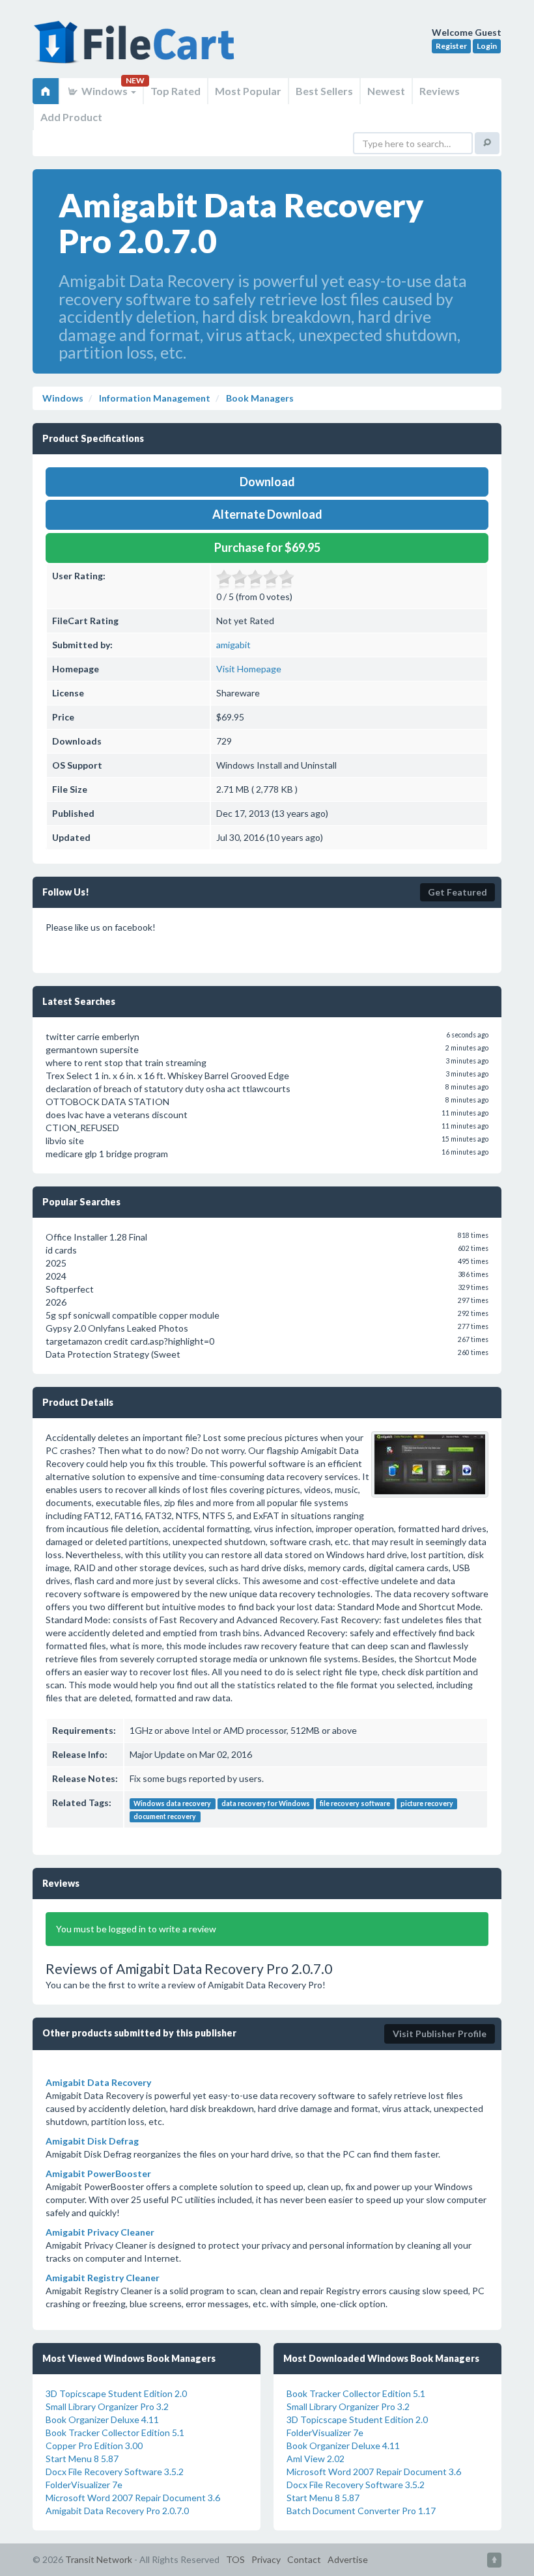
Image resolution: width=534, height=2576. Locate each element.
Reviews (440, 91)
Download (267, 482)
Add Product (71, 117)
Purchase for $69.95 (267, 547)
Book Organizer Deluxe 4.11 (102, 2419)
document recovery (165, 1816)
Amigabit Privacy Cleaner (100, 2232)
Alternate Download (267, 514)
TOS (235, 2559)
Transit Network (99, 2559)
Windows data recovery (172, 1803)
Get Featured (457, 892)
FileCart (137, 49)
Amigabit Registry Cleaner (103, 2278)
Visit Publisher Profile (440, 2034)
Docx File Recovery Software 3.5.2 (115, 2472)
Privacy (266, 2559)
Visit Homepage (249, 669)
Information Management (154, 398)
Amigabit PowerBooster (98, 2173)
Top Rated (176, 91)
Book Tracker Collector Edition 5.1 (115, 2432)
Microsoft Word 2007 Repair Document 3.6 (133, 2498)
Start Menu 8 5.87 (82, 2459)
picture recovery (427, 1803)
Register (451, 46)
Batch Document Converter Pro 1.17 (361, 2511)
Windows (105, 91)
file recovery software (355, 1803)
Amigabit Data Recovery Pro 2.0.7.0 (117, 2511)
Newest (386, 91)
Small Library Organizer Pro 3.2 (107, 2406)
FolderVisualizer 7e (84, 2485)
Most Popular (248, 91)
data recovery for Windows (266, 1803)
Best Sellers (324, 91)
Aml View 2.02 (316, 2459)
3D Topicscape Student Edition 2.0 (116, 2393)
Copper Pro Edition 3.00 (94, 2446)
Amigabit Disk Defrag (92, 2141)
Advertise (348, 2559)
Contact (304, 2559)
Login (487, 46)
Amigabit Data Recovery (98, 2082)
